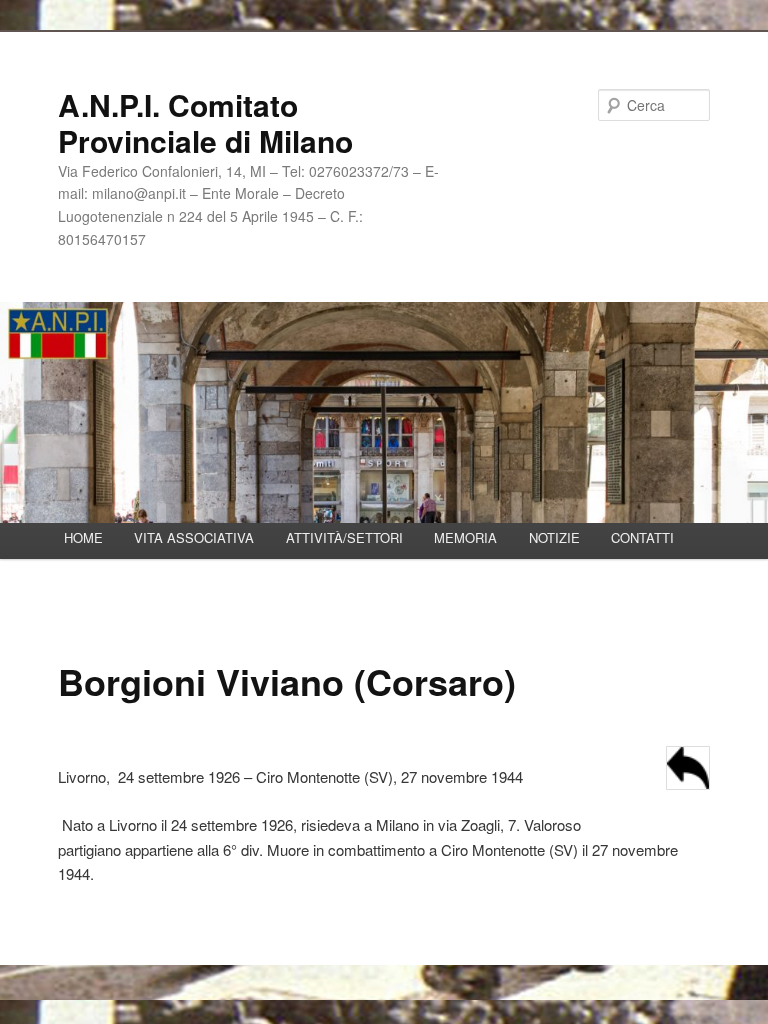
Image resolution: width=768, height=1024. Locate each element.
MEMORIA (465, 537)
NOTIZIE (554, 537)
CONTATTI (642, 537)
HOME (83, 537)
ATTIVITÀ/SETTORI (344, 537)
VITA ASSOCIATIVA (194, 537)
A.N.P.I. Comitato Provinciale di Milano (205, 122)
